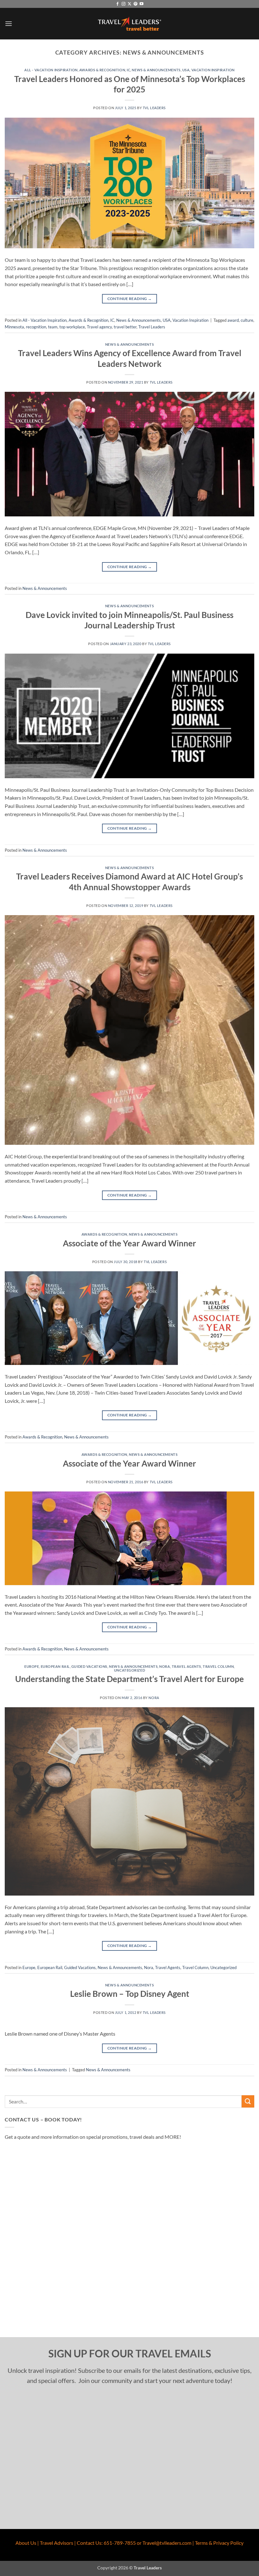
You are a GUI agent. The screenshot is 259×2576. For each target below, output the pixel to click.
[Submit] (248, 2101)
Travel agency (99, 327)
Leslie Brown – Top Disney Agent (130, 1994)
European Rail (55, 1666)
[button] (9, 24)
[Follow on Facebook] (117, 4)
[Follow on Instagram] (123, 4)
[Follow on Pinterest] (136, 4)
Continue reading (130, 299)
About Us (26, 2543)
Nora (165, 1666)
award (233, 320)
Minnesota (14, 327)
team (53, 327)
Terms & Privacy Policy (219, 2543)
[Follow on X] (129, 4)
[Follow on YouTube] (142, 4)
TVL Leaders (154, 108)
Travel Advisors (57, 2543)
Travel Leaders (152, 327)
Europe (32, 1666)
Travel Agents (187, 1666)
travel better (125, 327)
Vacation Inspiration (213, 70)
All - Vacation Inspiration (51, 70)
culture (247, 320)
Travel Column (218, 1666)
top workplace (72, 327)
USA (186, 70)
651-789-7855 (120, 2543)
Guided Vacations (89, 1666)
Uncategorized (129, 1670)
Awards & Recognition (102, 70)
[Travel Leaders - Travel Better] (129, 24)
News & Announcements (156, 70)
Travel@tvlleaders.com (167, 2543)
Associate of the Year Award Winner (129, 1243)
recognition (36, 327)
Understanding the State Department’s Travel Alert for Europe (129, 1679)
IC (128, 70)
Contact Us (89, 2543)
